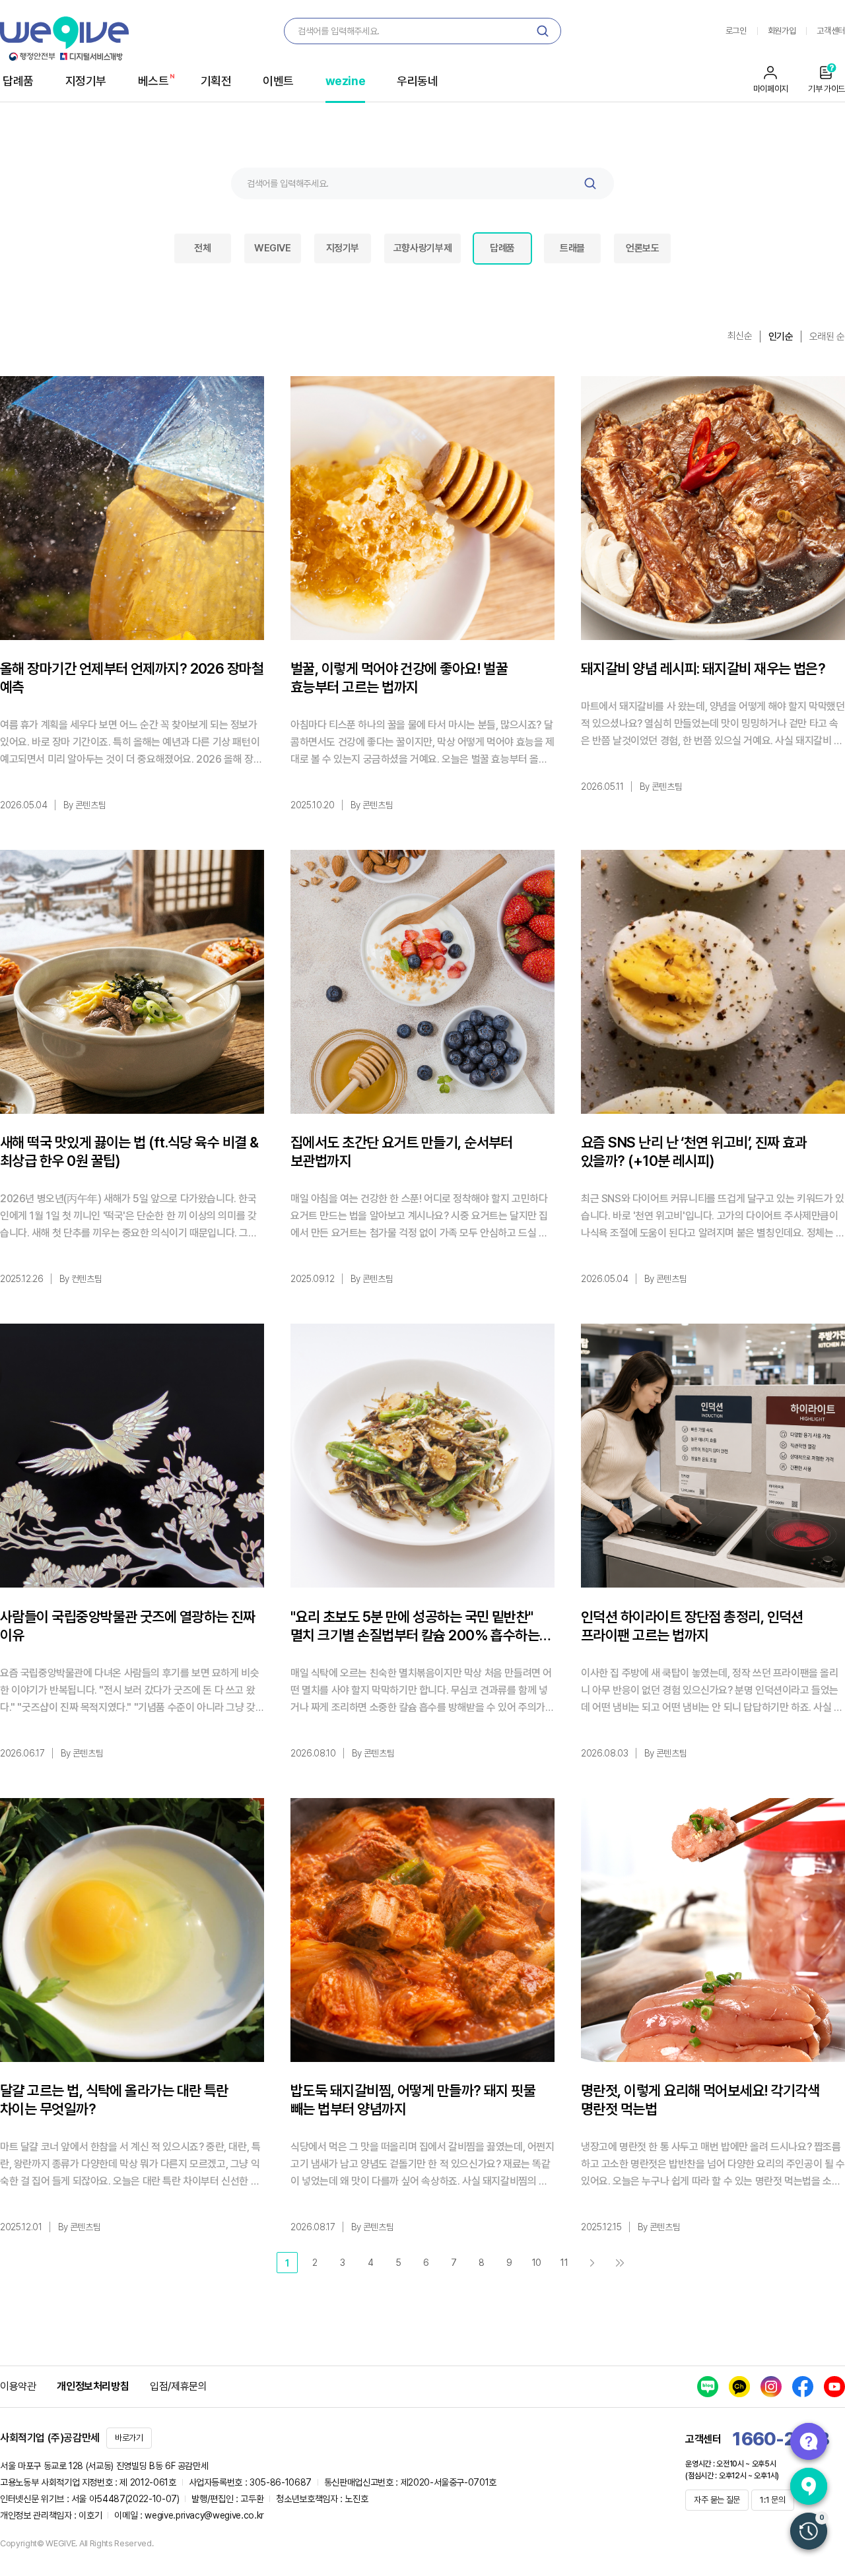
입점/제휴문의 (178, 2386)
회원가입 (782, 31)
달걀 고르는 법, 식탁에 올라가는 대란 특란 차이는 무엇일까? (114, 2100)
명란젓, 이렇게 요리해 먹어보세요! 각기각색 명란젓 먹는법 (700, 2100)
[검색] (543, 31)
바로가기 (129, 2438)
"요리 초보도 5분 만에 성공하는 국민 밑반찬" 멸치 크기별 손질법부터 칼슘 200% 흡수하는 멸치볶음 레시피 (415, 1626)
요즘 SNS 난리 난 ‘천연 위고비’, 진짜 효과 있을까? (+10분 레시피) (694, 1151)
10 (537, 2263)
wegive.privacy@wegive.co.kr (204, 2515)
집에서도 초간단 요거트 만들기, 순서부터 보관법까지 (402, 1151)
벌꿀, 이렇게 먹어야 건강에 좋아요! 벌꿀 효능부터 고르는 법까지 (399, 678)
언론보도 (643, 248)
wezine (345, 81)
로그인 (736, 31)
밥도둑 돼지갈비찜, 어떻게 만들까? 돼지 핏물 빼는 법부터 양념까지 (413, 2100)
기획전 (216, 81)
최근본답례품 (809, 2531)
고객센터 (831, 31)
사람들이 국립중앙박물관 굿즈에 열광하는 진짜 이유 (128, 1626)
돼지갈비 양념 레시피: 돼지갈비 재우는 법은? (703, 668)
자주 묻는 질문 (717, 2500)
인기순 (781, 337)
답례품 (18, 81)
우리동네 (417, 81)
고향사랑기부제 (422, 248)
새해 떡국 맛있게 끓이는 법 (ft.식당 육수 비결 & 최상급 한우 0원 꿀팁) (129, 1151)
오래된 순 (827, 337)
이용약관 (18, 2386)
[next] (592, 2263)
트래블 (572, 248)
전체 (202, 248)
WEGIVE (273, 248)
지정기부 (86, 81)
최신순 (740, 336)
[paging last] (620, 2263)
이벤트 (278, 81)
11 (564, 2263)
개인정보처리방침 (93, 2386)
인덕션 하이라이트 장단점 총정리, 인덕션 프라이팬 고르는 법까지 (692, 1626)
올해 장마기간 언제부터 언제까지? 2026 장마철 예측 (132, 678)
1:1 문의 (772, 2500)
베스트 (153, 81)
